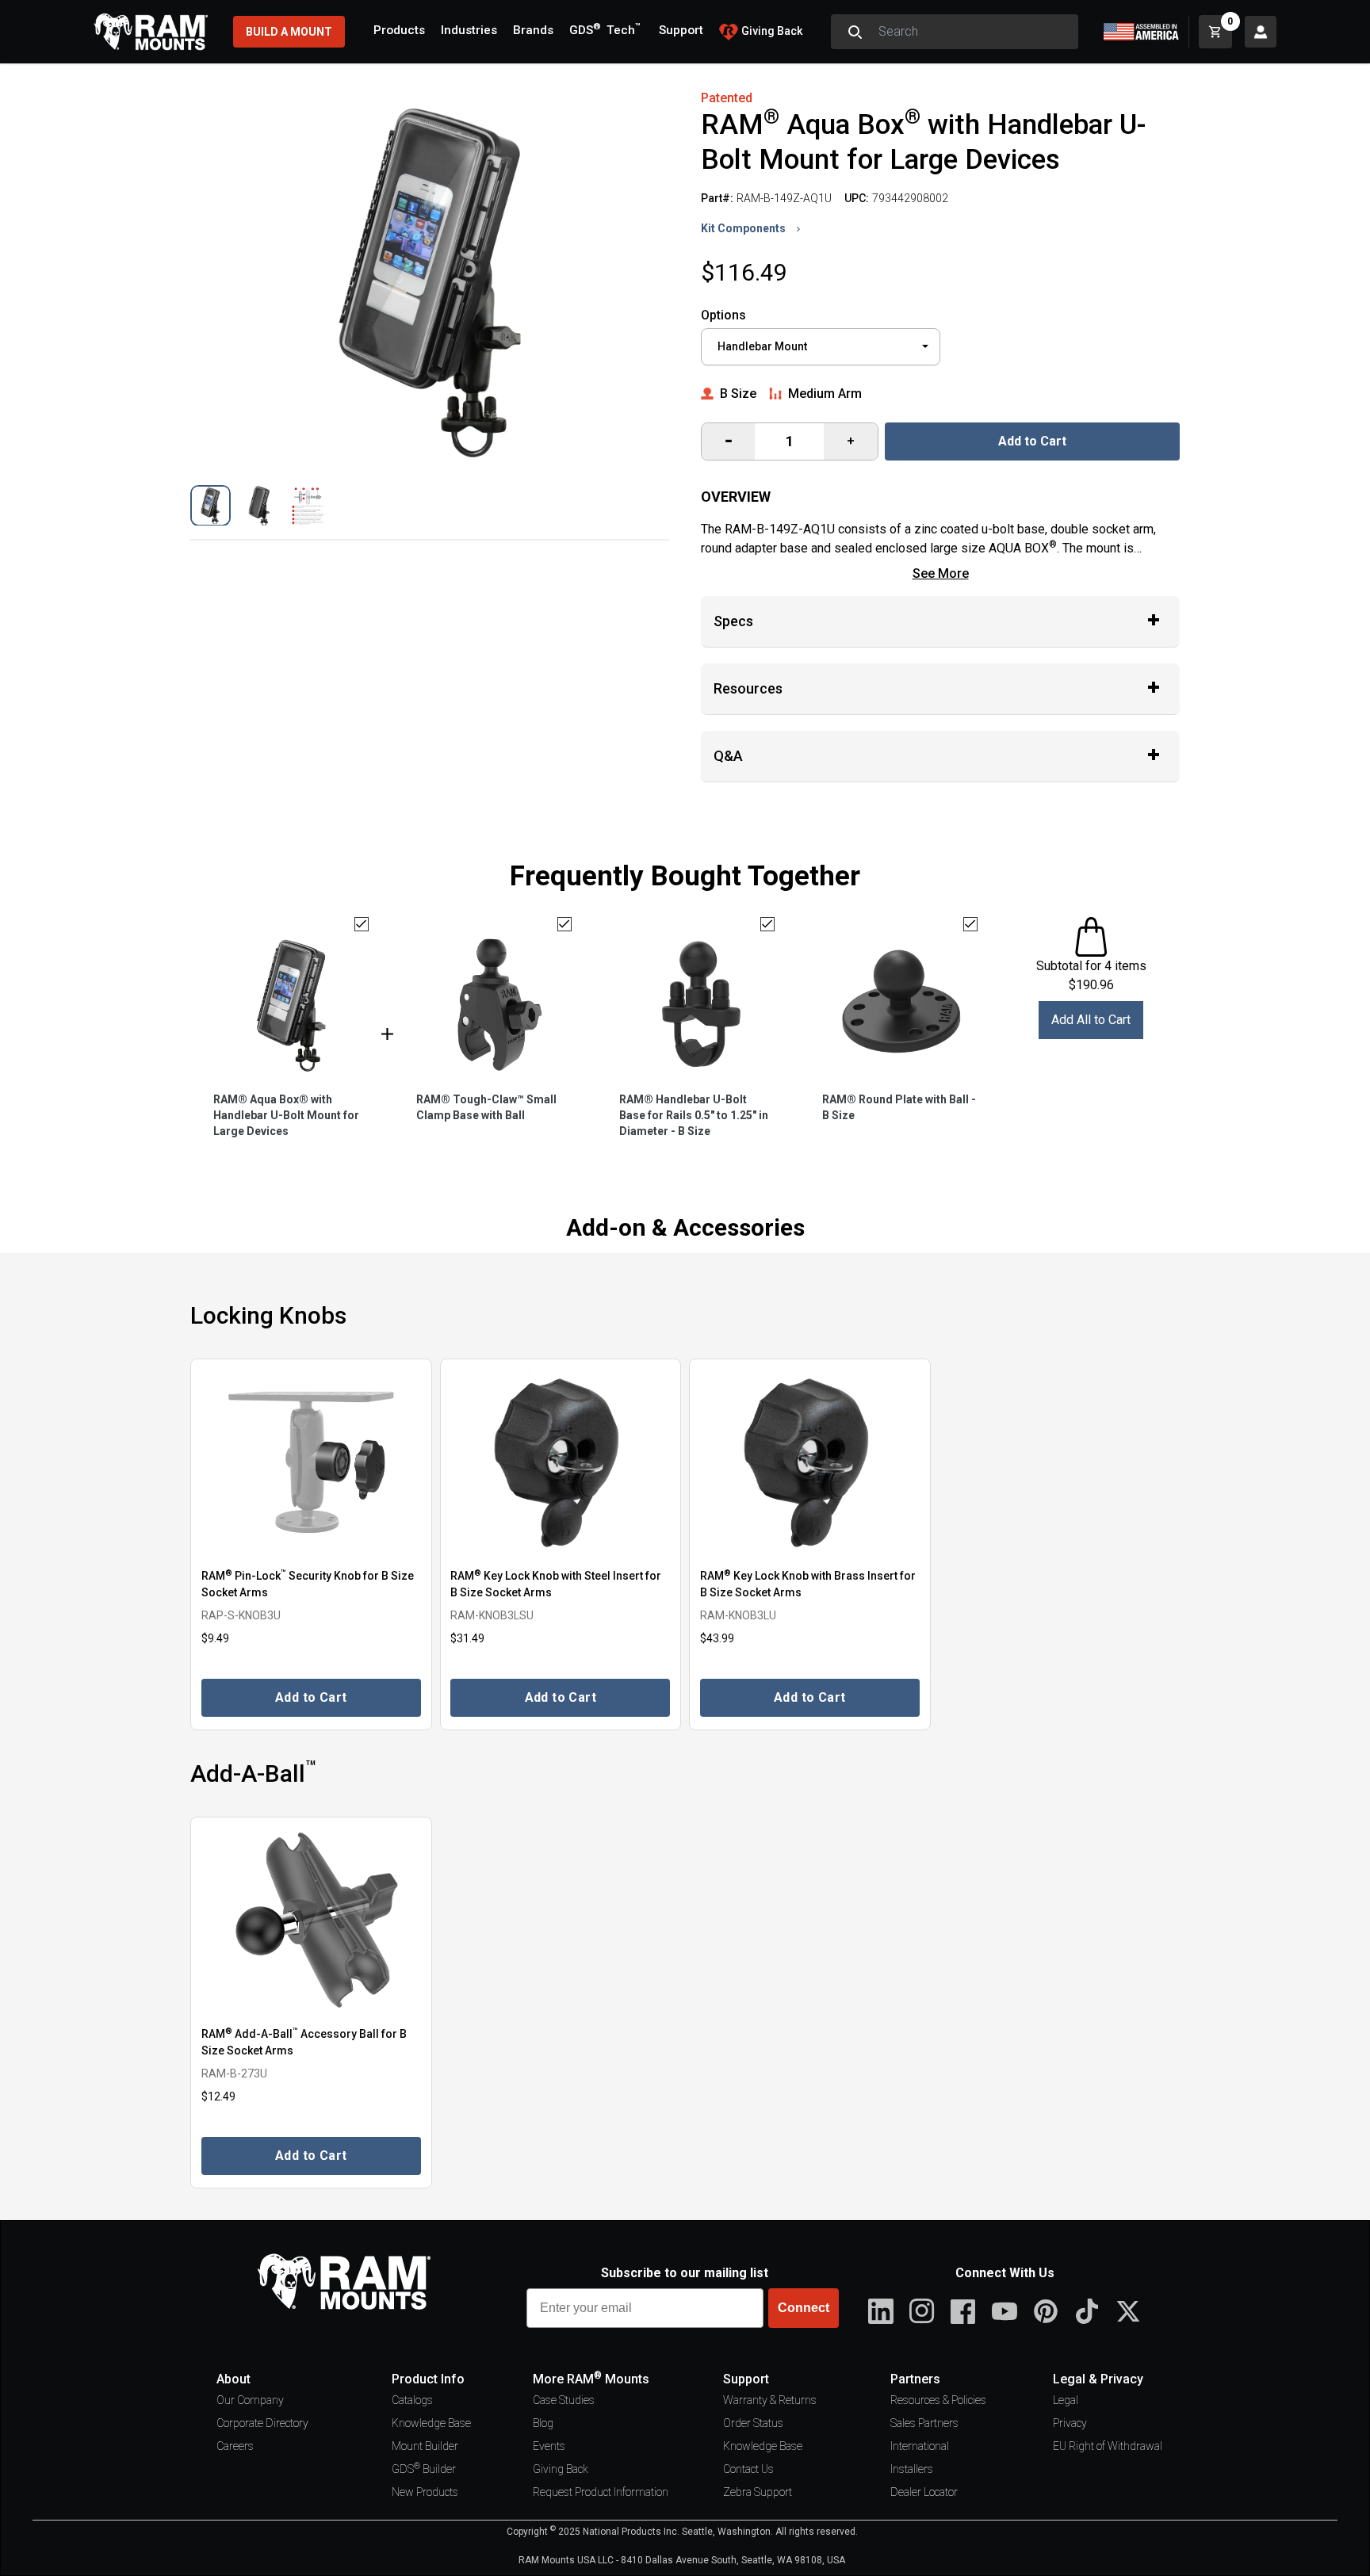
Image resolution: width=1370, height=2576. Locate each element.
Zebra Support (758, 2492)
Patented (727, 98)
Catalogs (412, 2400)
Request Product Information (601, 2492)
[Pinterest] (1046, 2311)
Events (549, 2446)
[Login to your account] (1261, 32)
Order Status (753, 2423)
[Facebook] (963, 2311)
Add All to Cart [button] (1091, 1020)
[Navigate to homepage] (151, 32)
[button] (210, 505)
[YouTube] (1005, 2311)
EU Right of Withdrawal (1108, 2446)
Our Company (250, 2400)
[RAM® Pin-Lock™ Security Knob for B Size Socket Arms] (311, 1462)
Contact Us (748, 2469)
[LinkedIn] (881, 2311)
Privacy (1070, 2423)
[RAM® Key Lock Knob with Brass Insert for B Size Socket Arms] (810, 1462)
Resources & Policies (938, 2400)
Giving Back (561, 2469)
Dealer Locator (924, 2492)
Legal (1066, 2400)
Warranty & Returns (770, 2400)
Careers (235, 2446)
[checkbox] (362, 924)
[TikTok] (1087, 2311)
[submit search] (855, 32)
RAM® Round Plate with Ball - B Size (899, 1107)
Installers (912, 2469)
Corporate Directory (262, 2423)
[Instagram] (922, 2311)
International (920, 2446)
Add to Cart (1032, 441)
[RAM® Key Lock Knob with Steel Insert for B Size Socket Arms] (561, 1462)
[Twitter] (1128, 2311)
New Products (425, 2492)
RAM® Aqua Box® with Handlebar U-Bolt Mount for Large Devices (286, 1115)
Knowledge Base (431, 2423)
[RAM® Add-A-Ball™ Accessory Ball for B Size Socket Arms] (311, 1920)
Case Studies (564, 2400)
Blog (543, 2423)
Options (723, 315)
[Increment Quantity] (728, 441)
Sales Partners (924, 2423)
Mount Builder (425, 2446)
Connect (804, 2308)
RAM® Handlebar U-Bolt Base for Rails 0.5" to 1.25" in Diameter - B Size (694, 1115)
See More (941, 573)
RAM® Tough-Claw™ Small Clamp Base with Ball (486, 1107)
